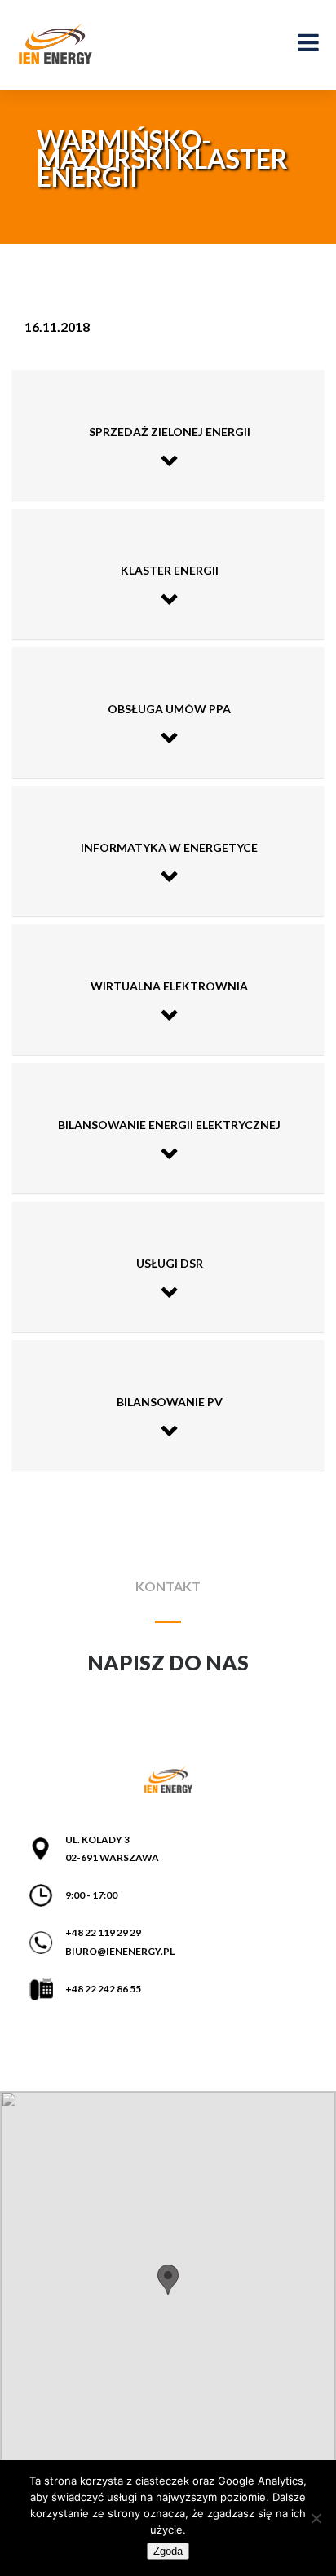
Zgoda (168, 2551)
